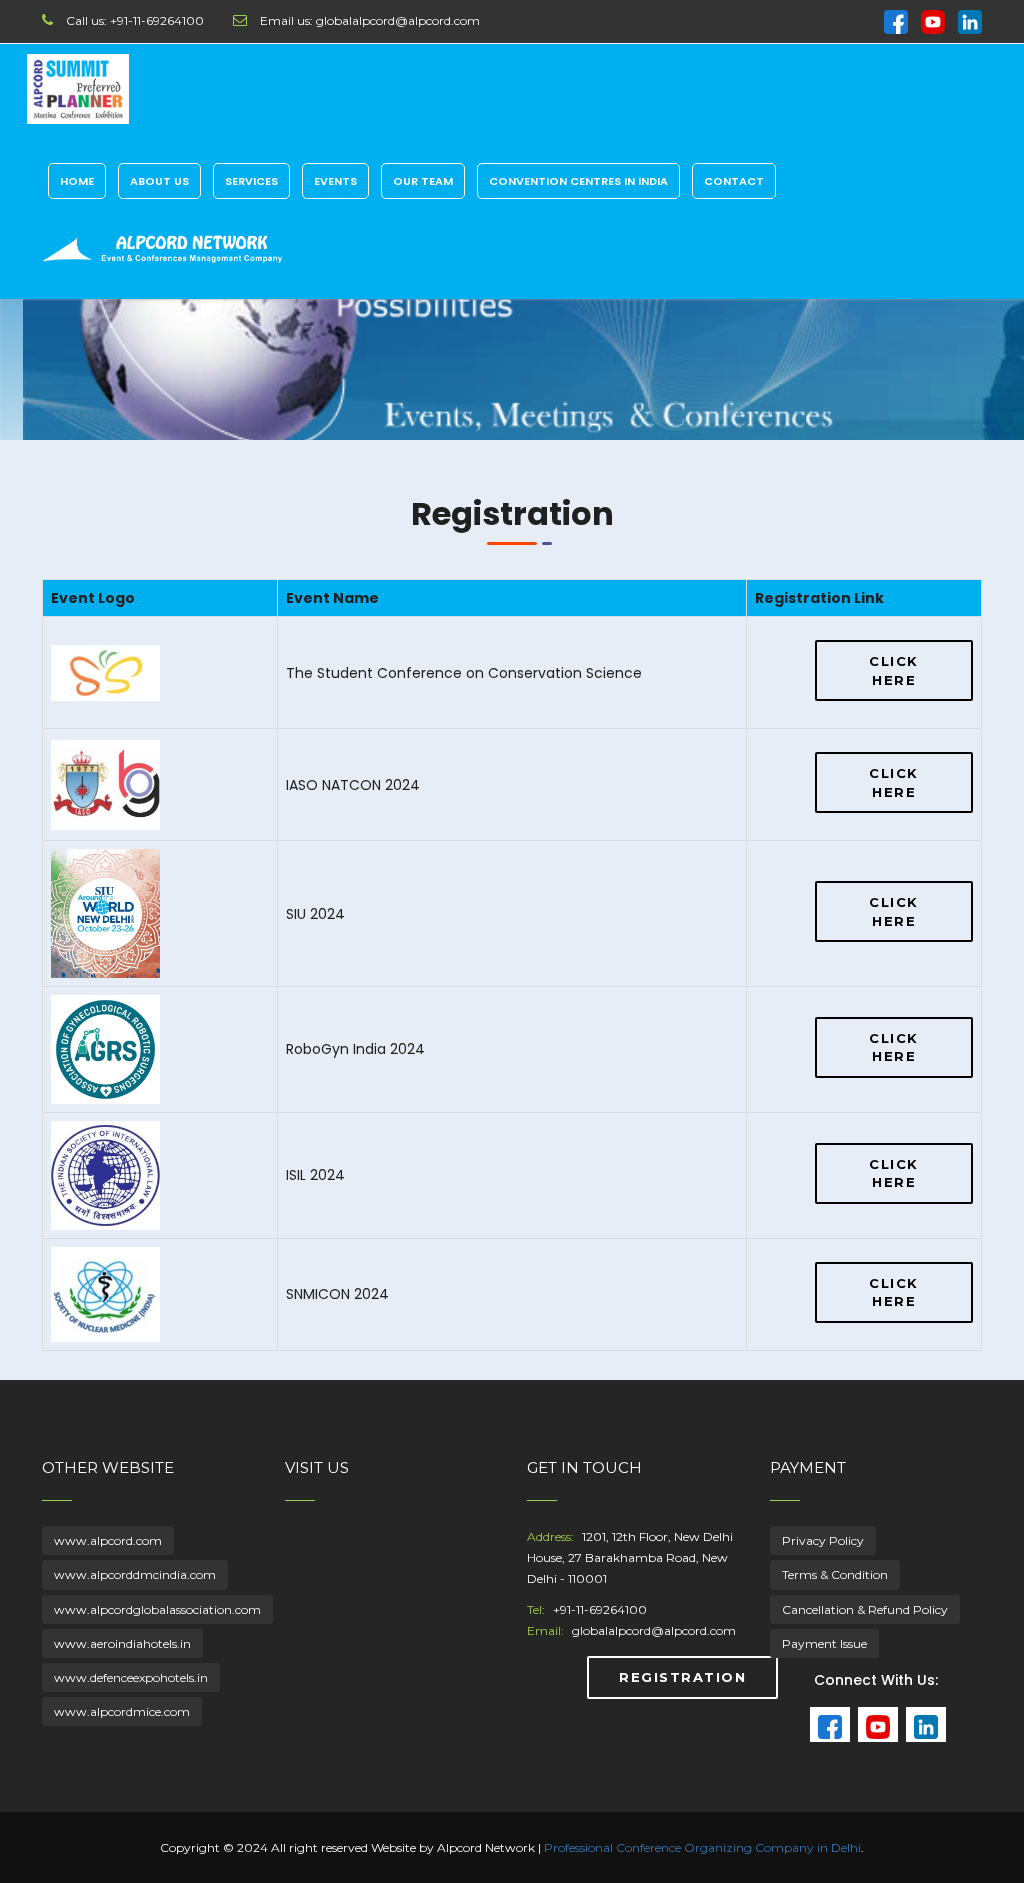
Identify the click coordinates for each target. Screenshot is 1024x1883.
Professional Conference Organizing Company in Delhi (702, 1847)
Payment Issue (824, 1643)
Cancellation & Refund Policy (865, 1609)
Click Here (894, 670)
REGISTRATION (682, 1677)
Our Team (423, 181)
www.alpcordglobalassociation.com (157, 1609)
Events (335, 181)
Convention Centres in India (578, 181)
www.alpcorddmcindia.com (135, 1574)
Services (251, 181)
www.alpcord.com (108, 1540)
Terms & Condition (835, 1574)
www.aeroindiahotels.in (122, 1643)
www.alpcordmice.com (122, 1711)
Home (77, 181)
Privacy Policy (823, 1540)
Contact (734, 181)
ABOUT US (159, 181)
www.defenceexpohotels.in (131, 1677)
